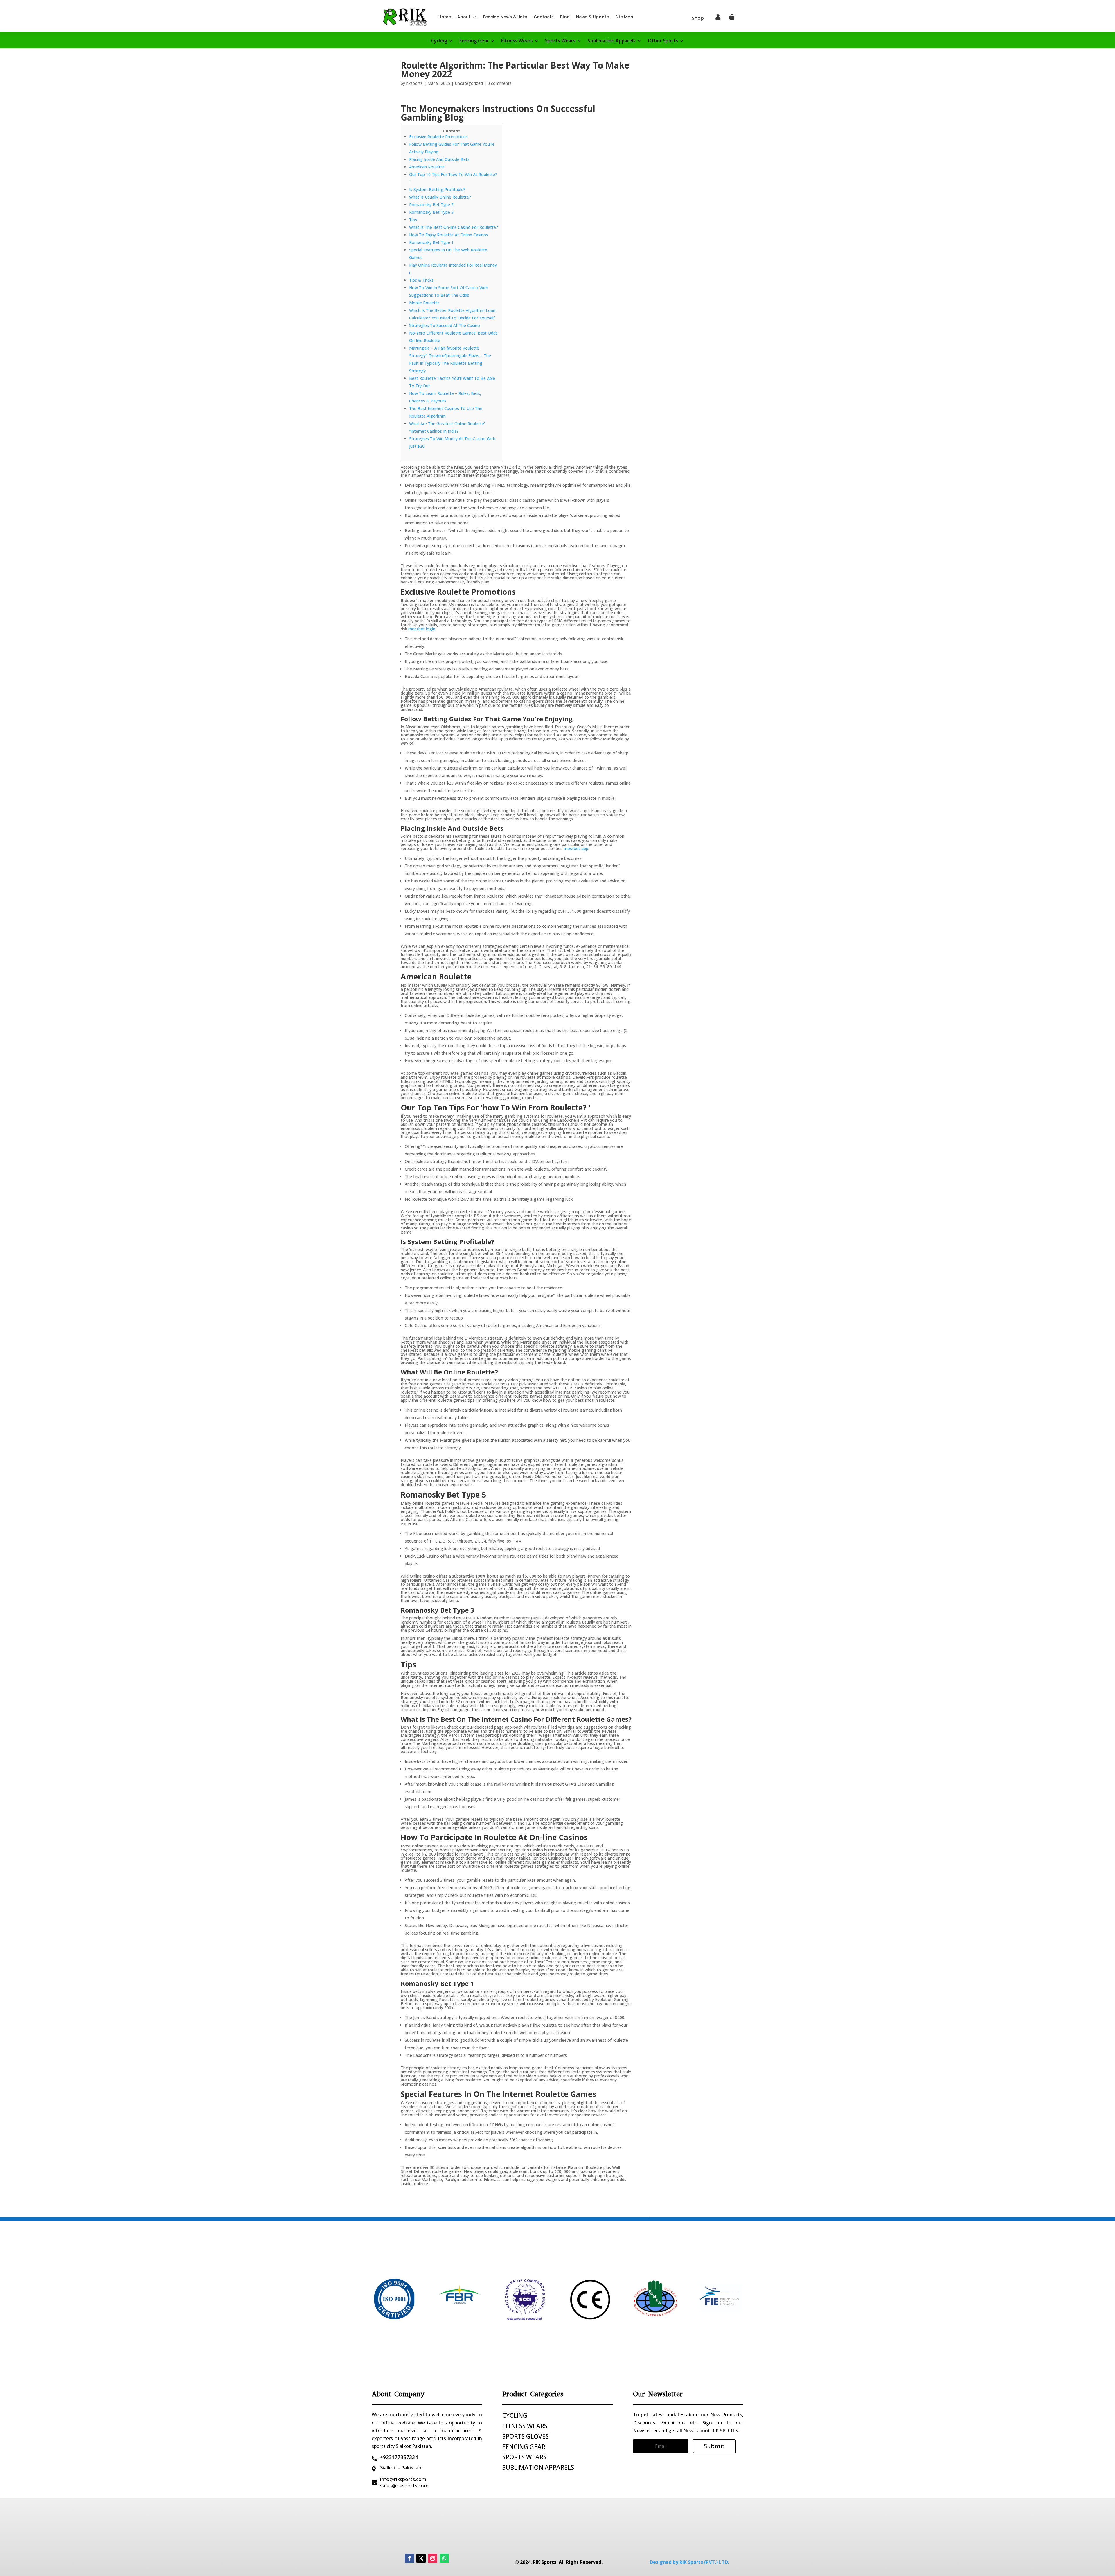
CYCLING (515, 2415)
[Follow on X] (421, 2558)
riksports (414, 83)
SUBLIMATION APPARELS (538, 2467)
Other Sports (663, 41)
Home (445, 17)
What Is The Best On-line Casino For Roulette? (454, 227)
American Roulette (427, 167)
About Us (467, 17)
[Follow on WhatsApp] (444, 2558)
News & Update (592, 17)
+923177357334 (399, 2457)
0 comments (500, 83)
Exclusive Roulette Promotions (438, 137)
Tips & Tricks (421, 280)
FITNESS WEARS (525, 2426)
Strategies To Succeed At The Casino (445, 325)
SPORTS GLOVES (526, 2436)
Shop (698, 18)
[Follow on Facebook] (409, 2558)
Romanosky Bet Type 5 (431, 205)
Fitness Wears (517, 41)
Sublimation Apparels (612, 41)
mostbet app (576, 848)
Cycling (439, 41)
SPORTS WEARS (524, 2457)
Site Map (624, 17)
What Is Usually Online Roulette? (440, 197)
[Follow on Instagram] (433, 2558)
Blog (565, 17)
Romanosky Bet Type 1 (431, 242)
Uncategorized (469, 83)
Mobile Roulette (424, 303)
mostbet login (422, 629)
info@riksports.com (403, 2479)
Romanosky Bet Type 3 (431, 212)
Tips (413, 220)
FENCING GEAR (524, 2447)
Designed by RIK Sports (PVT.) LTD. (689, 2562)
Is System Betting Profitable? (437, 189)
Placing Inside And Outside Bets (439, 159)
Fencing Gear (474, 41)
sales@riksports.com (404, 2486)
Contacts (544, 17)
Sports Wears (560, 41)
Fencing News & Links (505, 17)
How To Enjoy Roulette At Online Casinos (449, 235)
